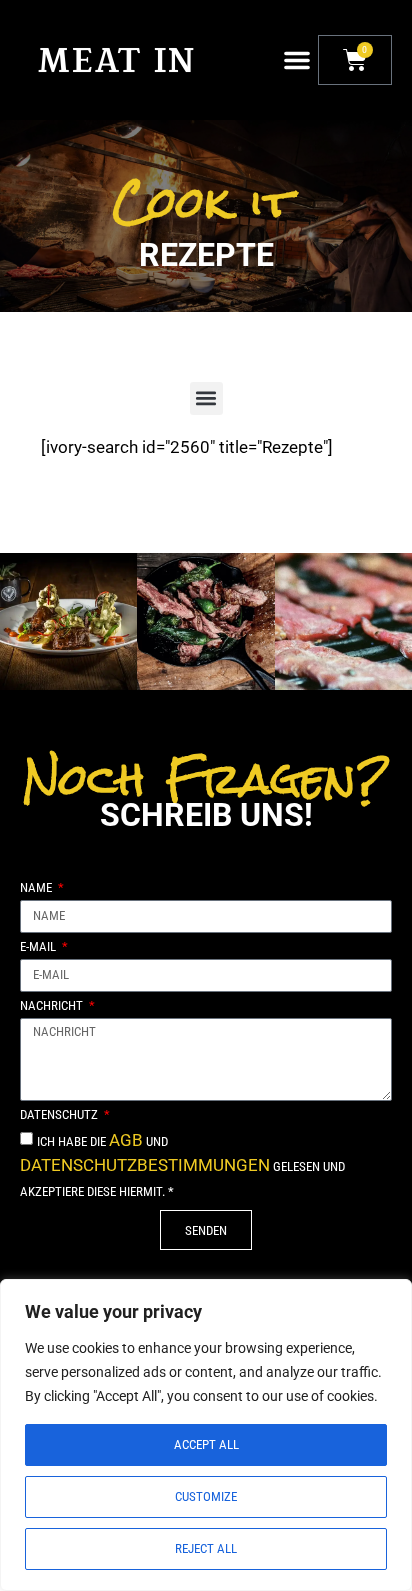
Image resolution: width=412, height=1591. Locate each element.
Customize (206, 1496)
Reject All (206, 1548)
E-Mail (39, 947)
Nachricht (53, 1006)
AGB (126, 1140)
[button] (297, 60)
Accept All (206, 1444)
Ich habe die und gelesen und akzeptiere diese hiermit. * (182, 1166)
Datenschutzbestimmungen (145, 1165)
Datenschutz (60, 1115)
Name (37, 888)
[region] (206, 1435)
